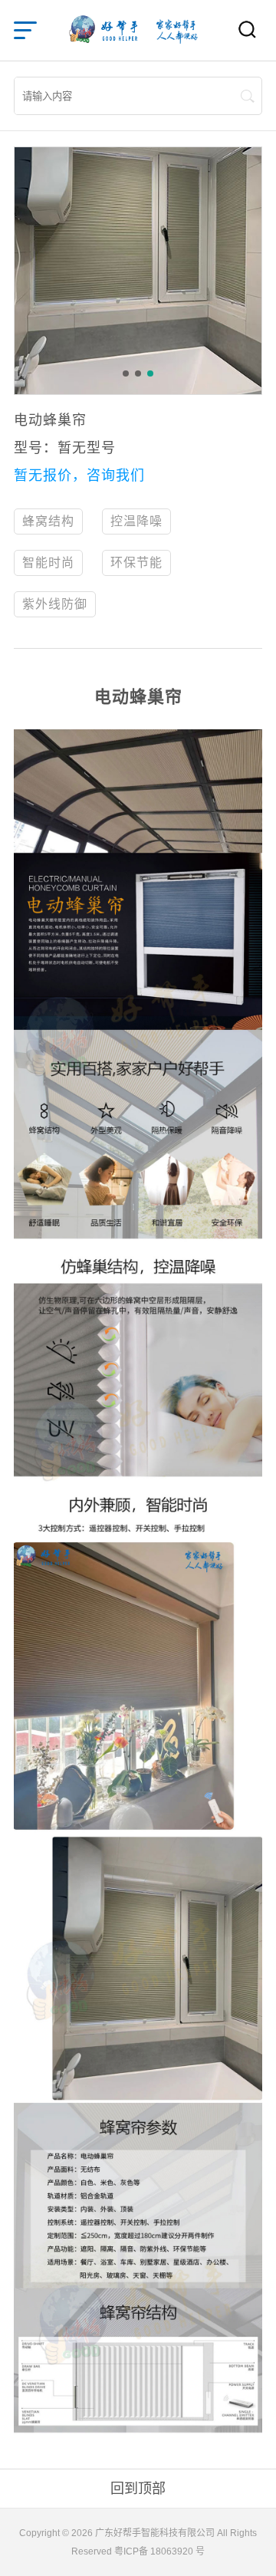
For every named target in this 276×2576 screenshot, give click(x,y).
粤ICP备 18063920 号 (159, 2551)
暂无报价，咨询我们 (79, 475)
